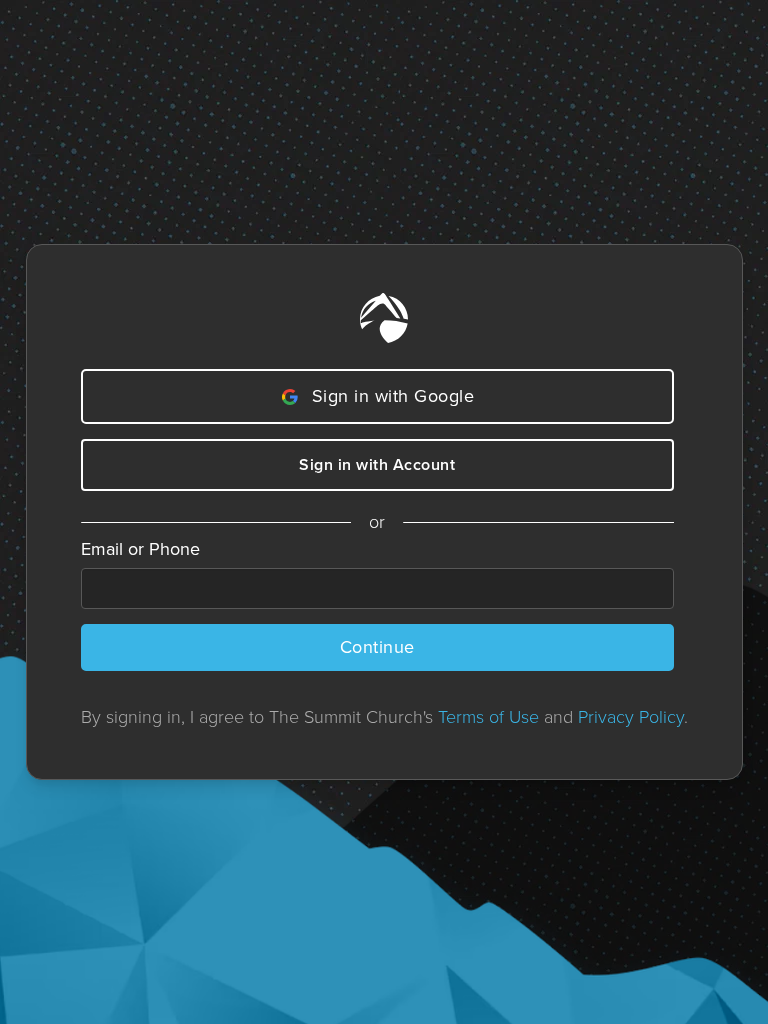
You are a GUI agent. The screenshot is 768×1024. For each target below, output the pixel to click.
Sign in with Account (377, 464)
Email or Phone (140, 549)
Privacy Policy (631, 717)
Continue (377, 647)
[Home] (384, 318)
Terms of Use (488, 717)
